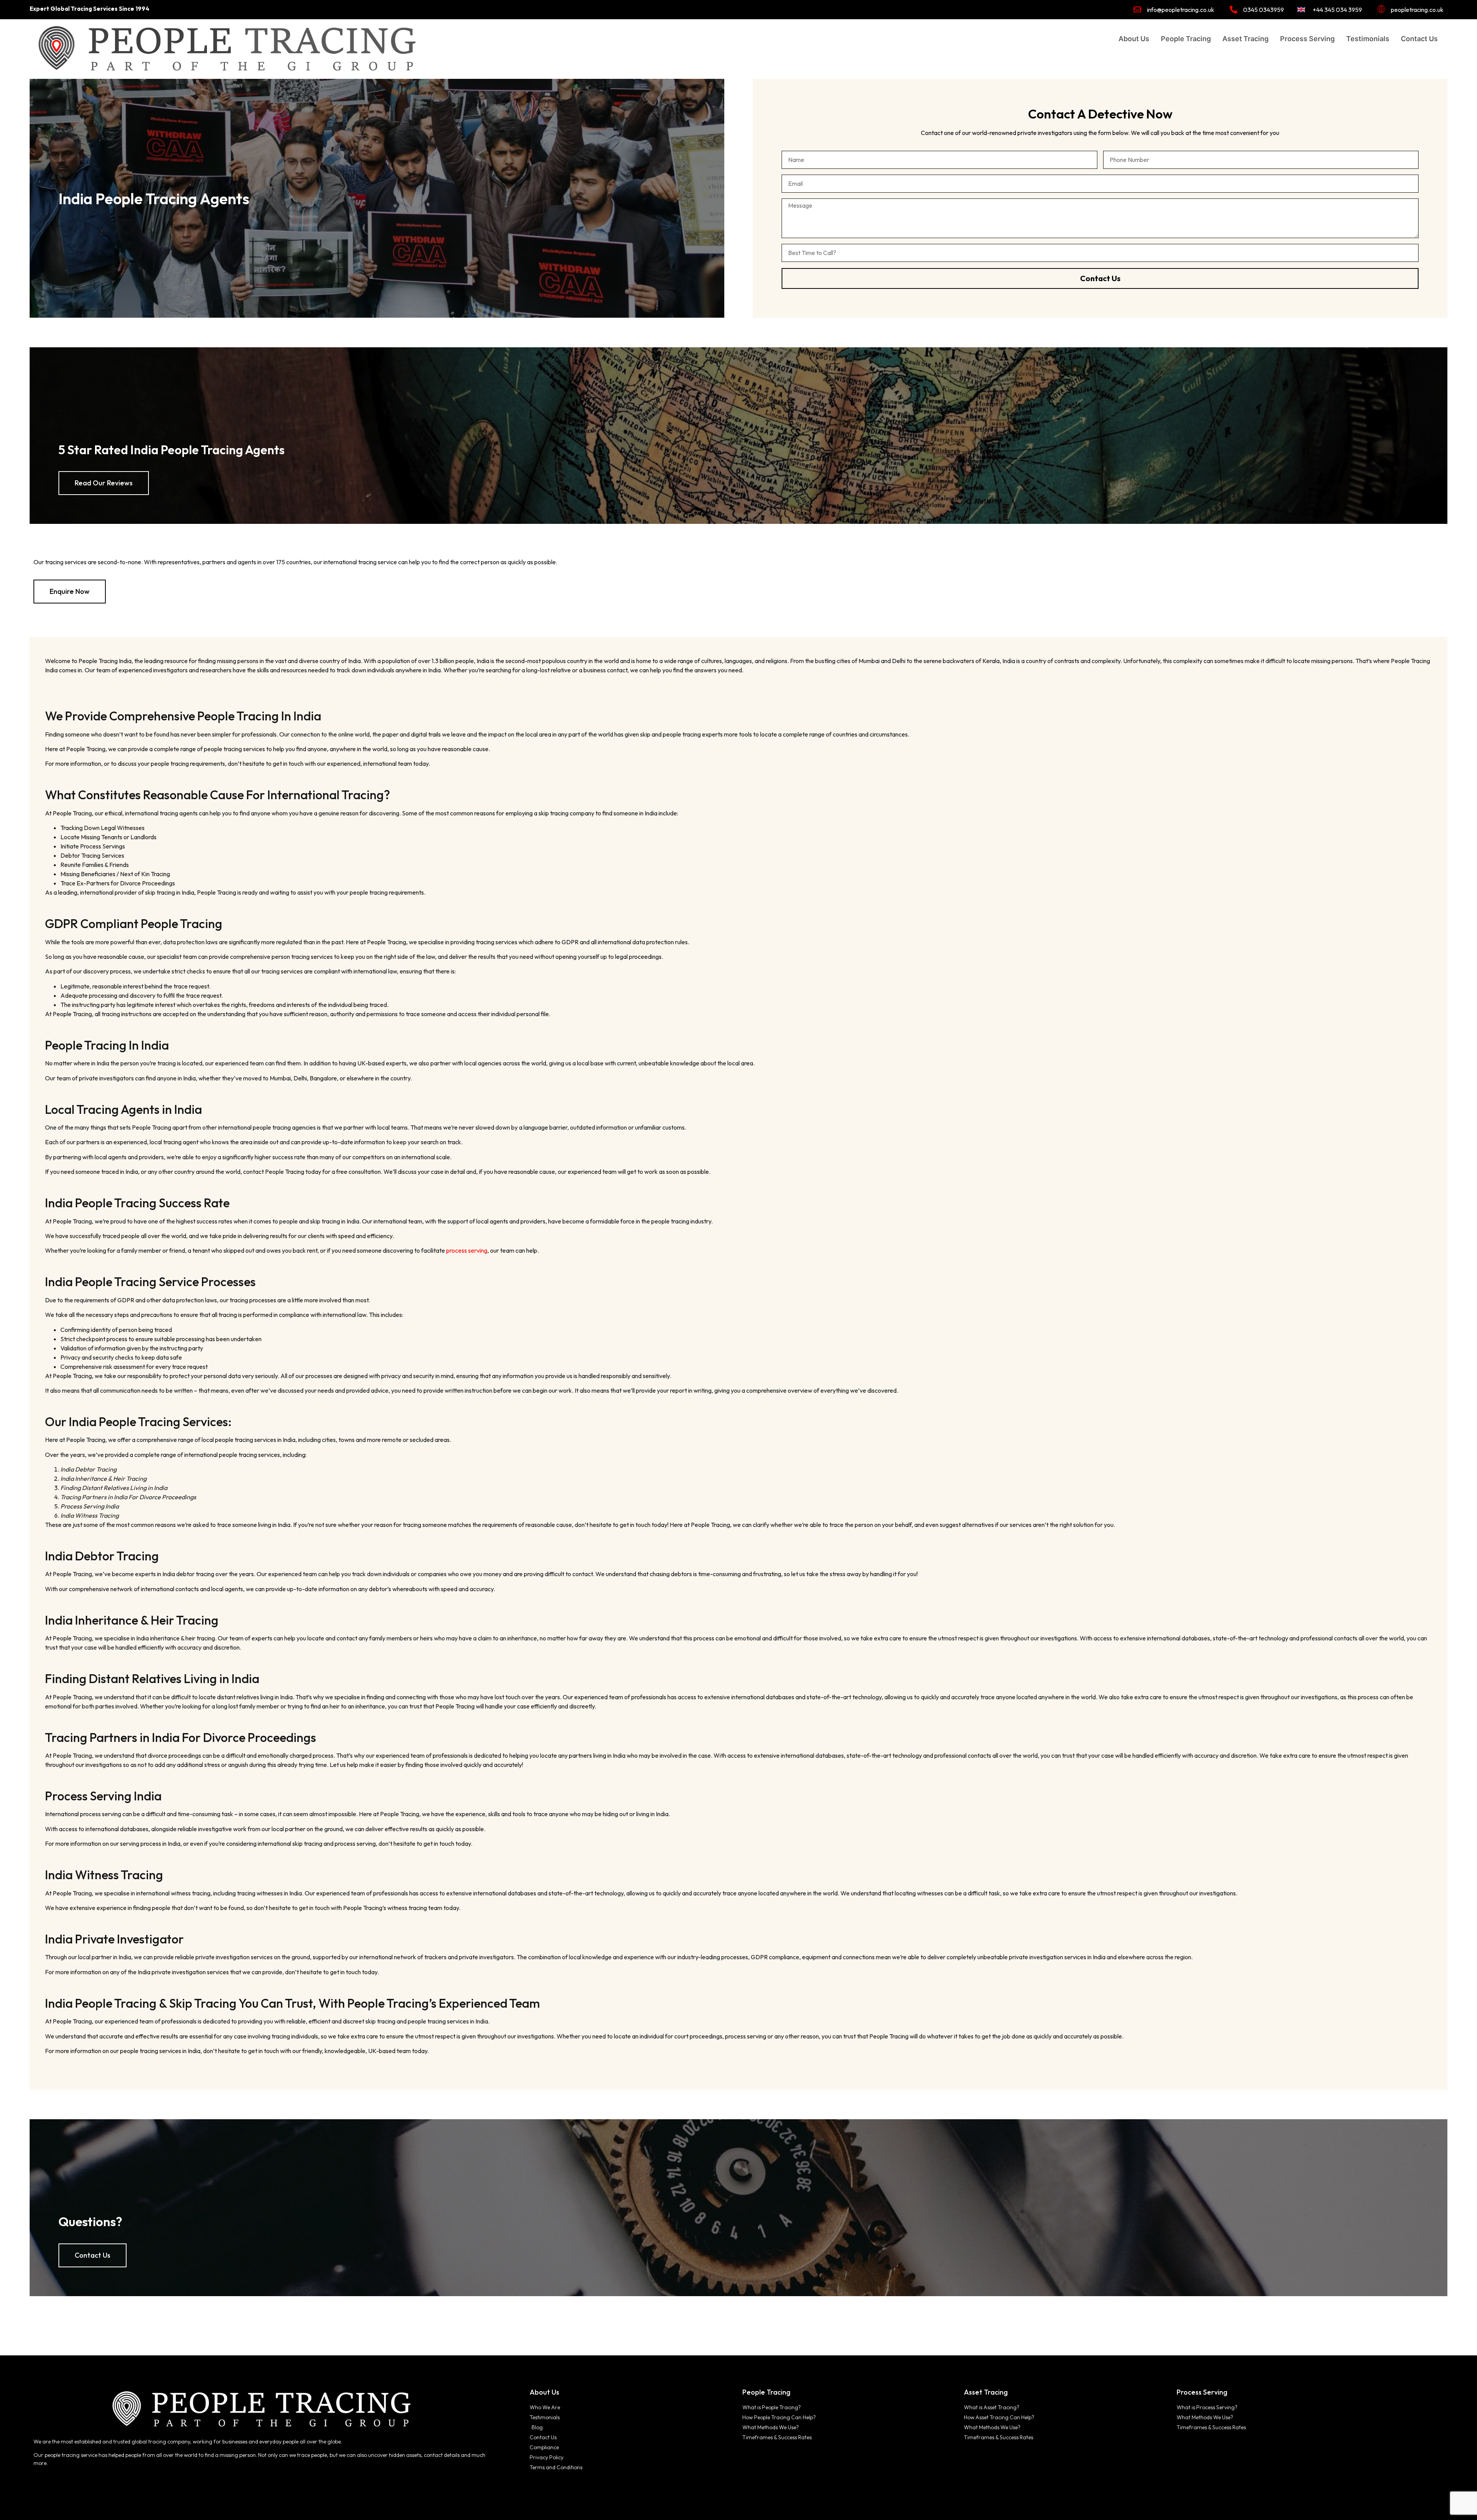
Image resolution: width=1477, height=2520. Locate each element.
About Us (1134, 39)
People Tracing (1186, 39)
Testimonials (1368, 39)
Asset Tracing (1245, 39)
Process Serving (1307, 39)
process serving (467, 1250)
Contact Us (1419, 39)
